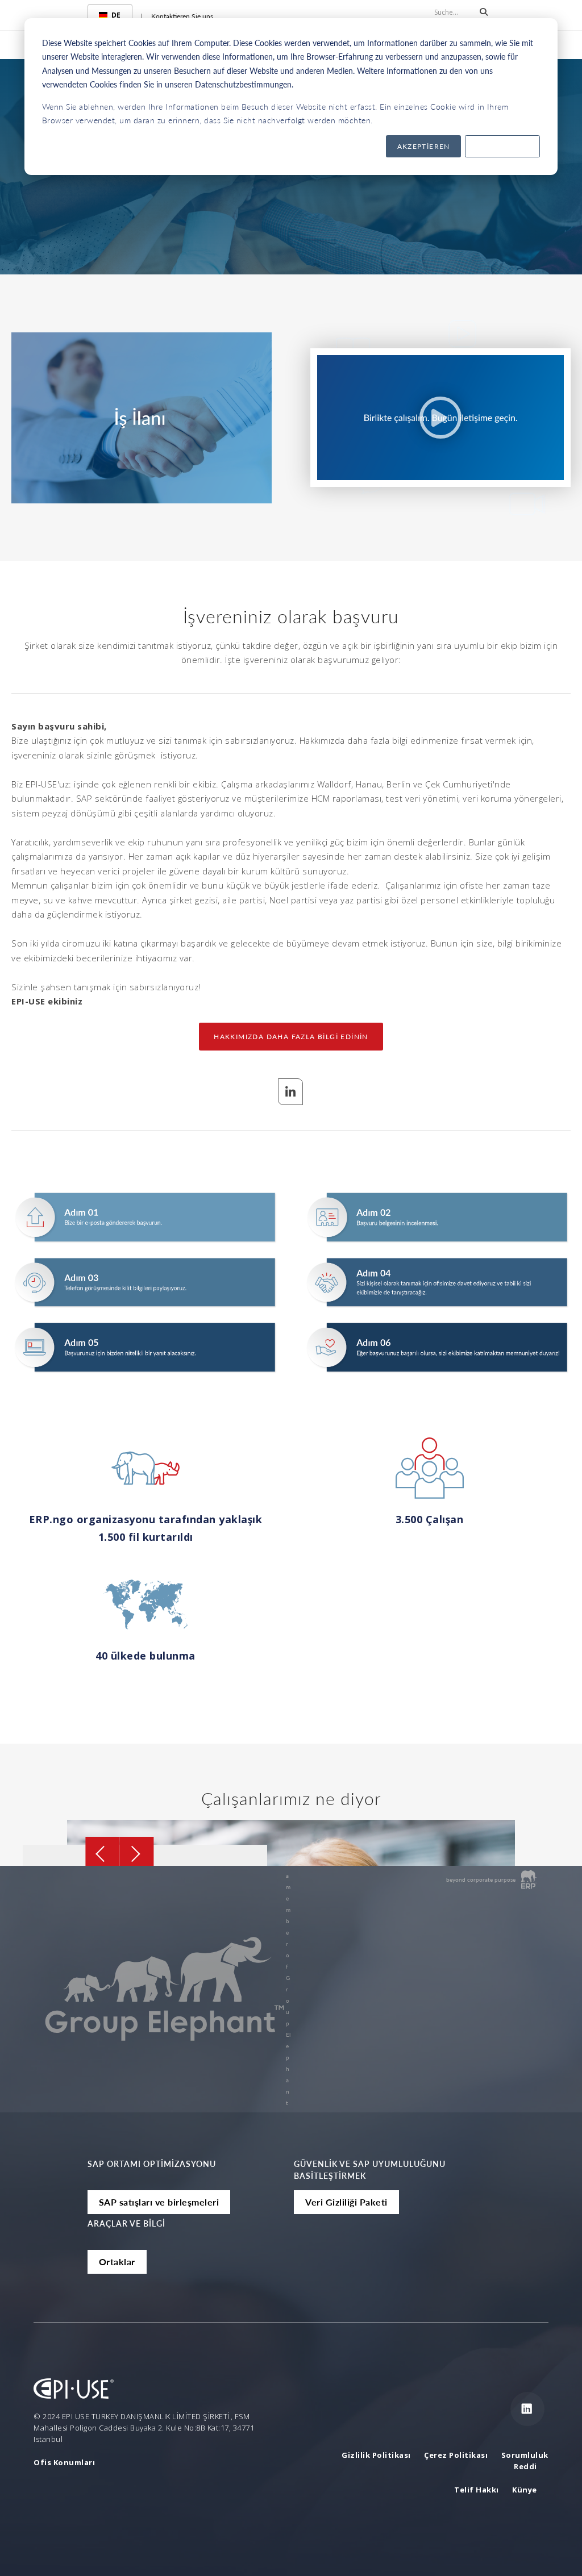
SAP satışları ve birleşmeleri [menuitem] (159, 2202)
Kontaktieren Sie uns (182, 16)
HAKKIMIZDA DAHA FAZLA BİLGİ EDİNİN (291, 1037)
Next (137, 1854)
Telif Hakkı (477, 2490)
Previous (103, 1854)
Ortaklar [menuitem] (117, 2262)
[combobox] (110, 15)
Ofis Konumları (64, 2462)
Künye (525, 2490)
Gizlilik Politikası (377, 2455)
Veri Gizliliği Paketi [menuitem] (346, 2202)
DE (116, 15)
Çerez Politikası (457, 2455)
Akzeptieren (424, 146)
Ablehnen (502, 146)
